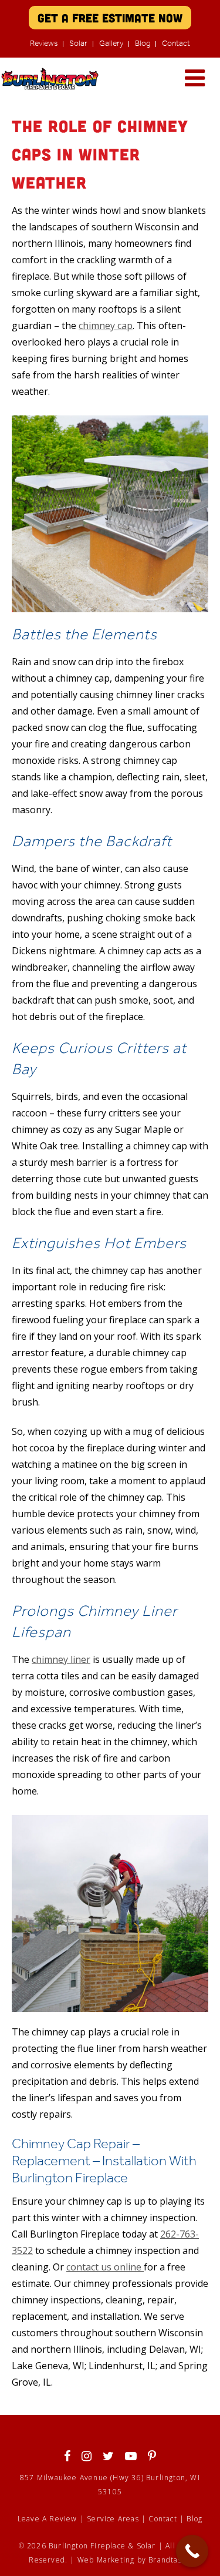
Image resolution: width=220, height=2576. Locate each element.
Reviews (44, 43)
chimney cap (106, 326)
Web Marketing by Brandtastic (134, 2560)
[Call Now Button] (192, 2551)
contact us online (105, 2267)
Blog (143, 43)
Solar (78, 43)
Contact (176, 43)
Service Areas (113, 2519)
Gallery (111, 43)
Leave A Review (48, 2519)
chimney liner (61, 1659)
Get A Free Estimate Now (110, 18)
